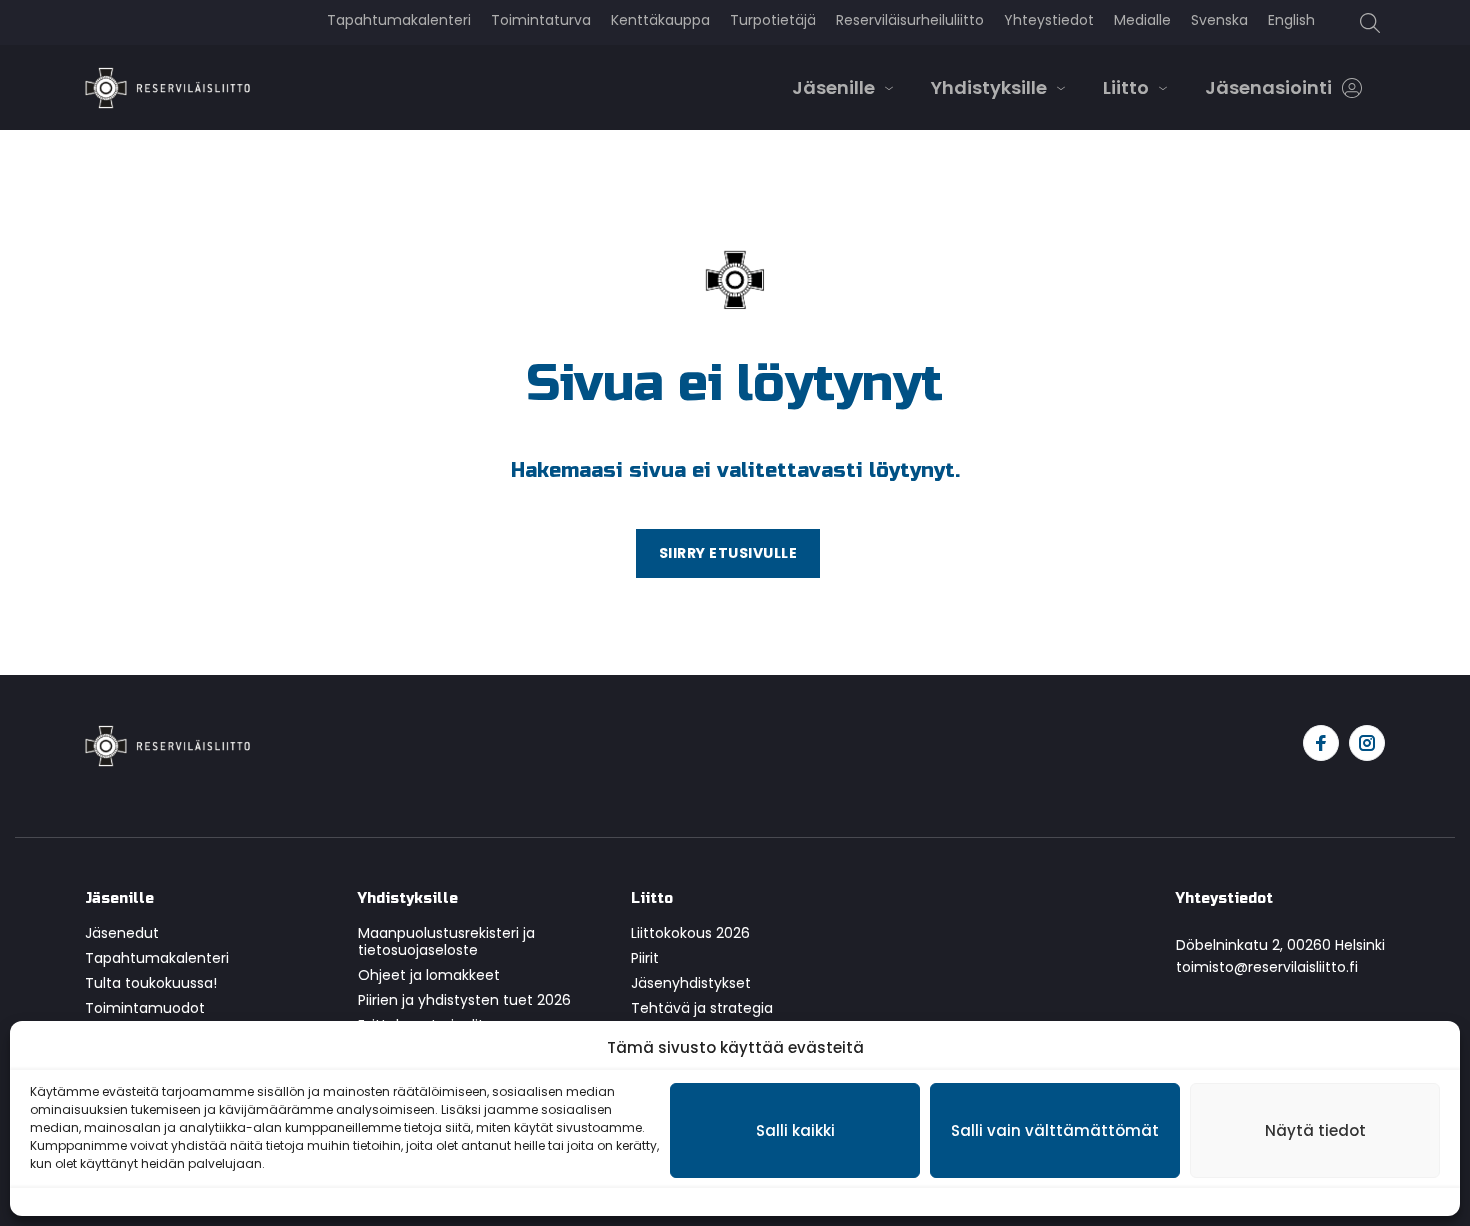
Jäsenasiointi (1268, 87)
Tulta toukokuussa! (151, 983)
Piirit (645, 958)
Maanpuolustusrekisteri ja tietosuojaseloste (446, 941)
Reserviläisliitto (167, 88)
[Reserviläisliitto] (167, 744)
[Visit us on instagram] (1367, 743)
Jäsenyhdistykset (691, 983)
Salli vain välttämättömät (1055, 1130)
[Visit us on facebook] (1321, 743)
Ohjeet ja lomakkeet (429, 975)
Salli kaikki (795, 1130)
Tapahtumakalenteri (157, 958)
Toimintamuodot (145, 1008)
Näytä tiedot (1315, 1130)
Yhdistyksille (989, 87)
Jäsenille (833, 87)
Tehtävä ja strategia (702, 1008)
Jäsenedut (122, 933)
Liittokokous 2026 (690, 933)
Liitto (1126, 87)
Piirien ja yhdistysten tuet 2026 (464, 1000)
